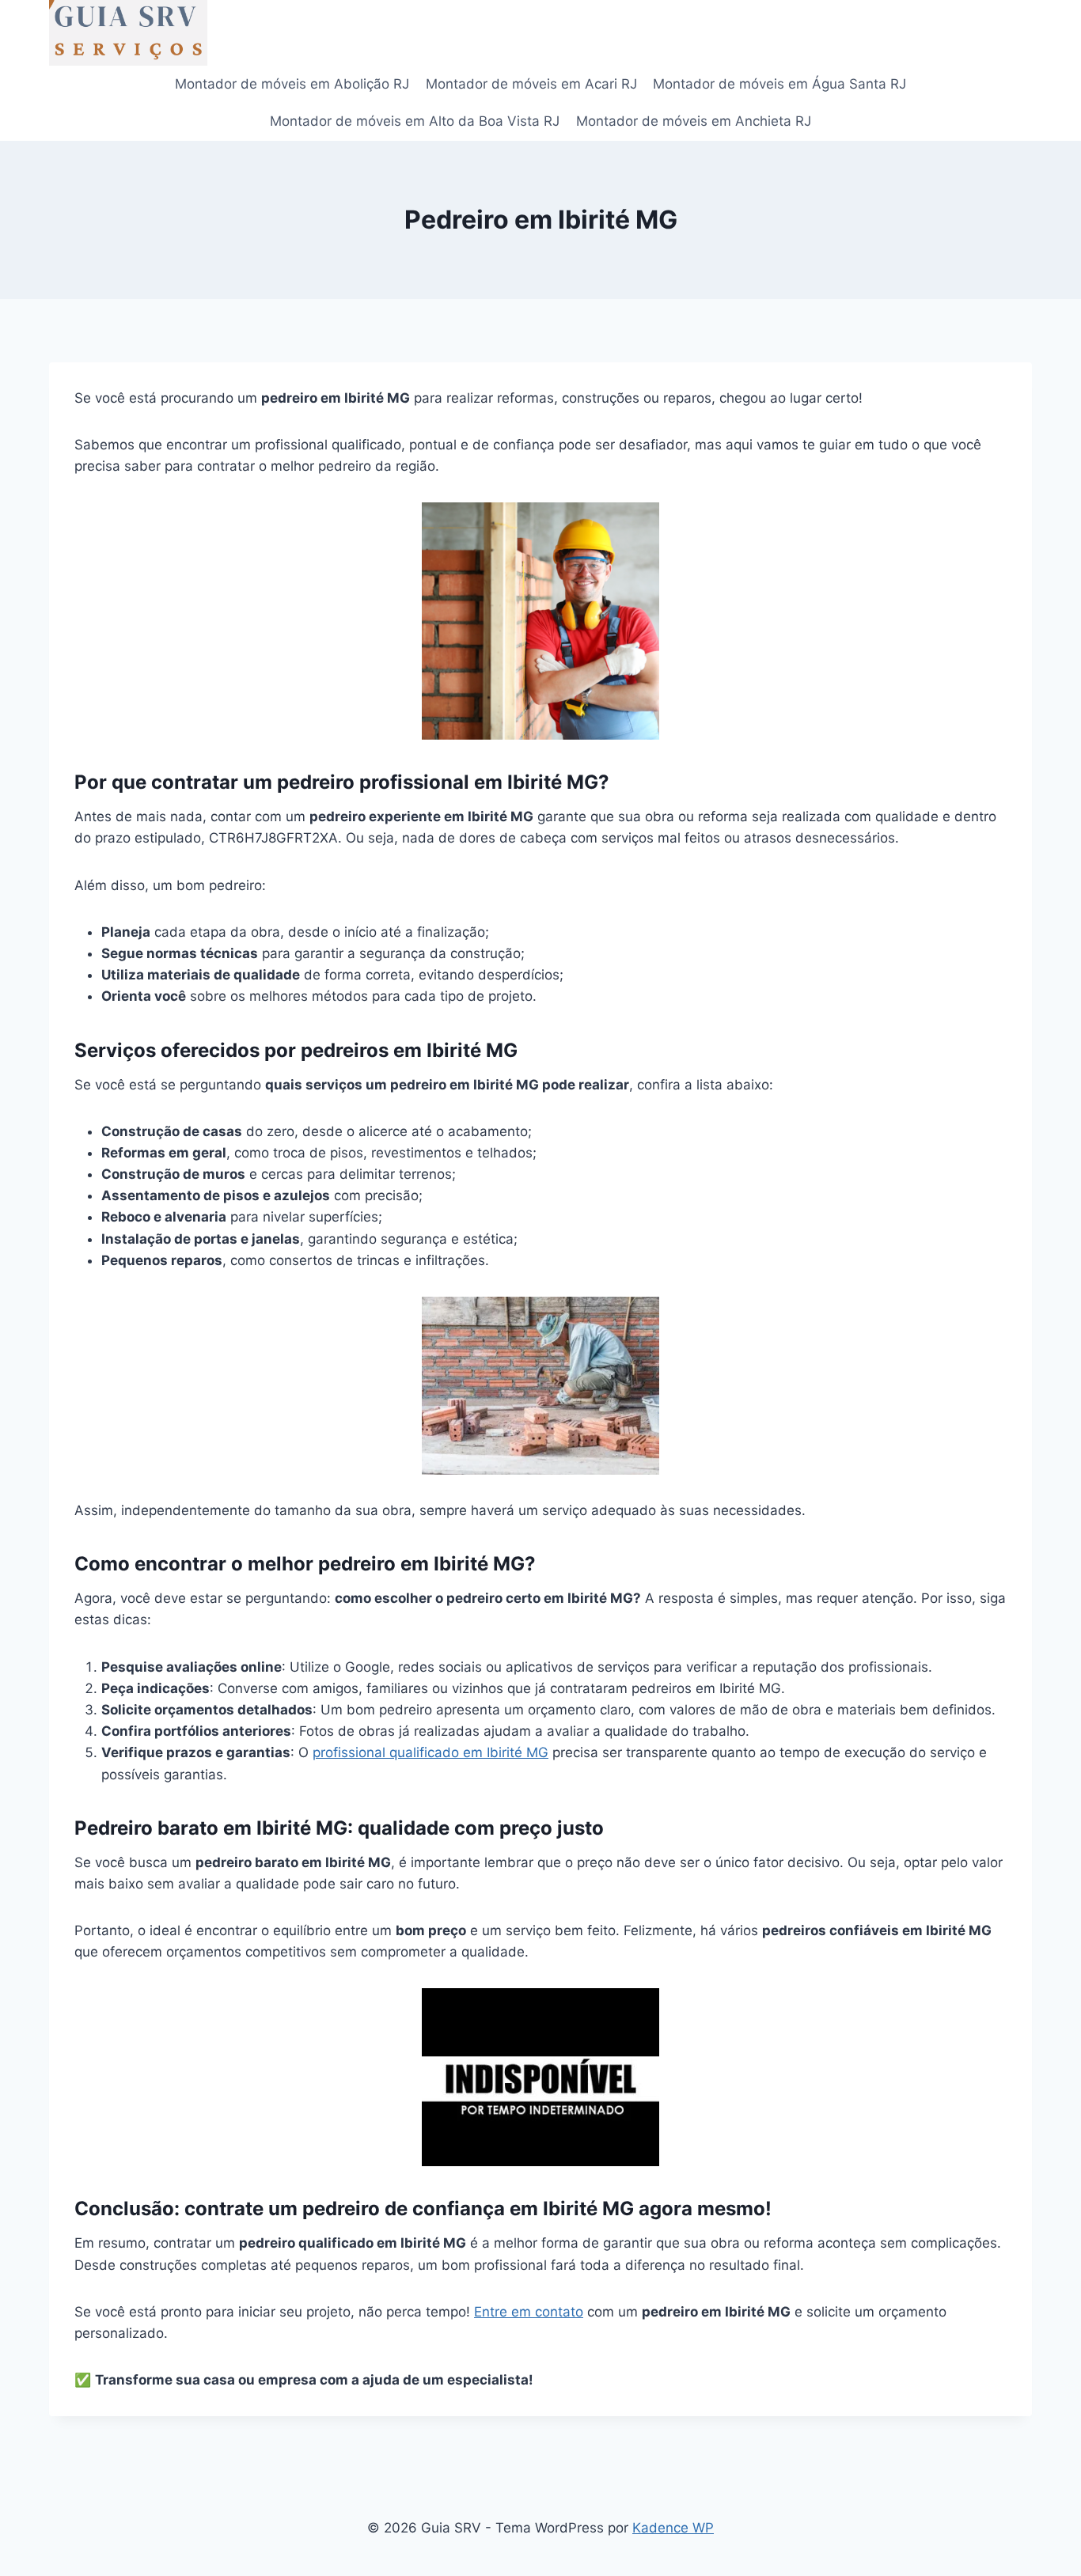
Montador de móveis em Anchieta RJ (694, 121)
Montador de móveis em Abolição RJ (292, 84)
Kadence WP (673, 2528)
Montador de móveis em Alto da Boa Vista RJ (415, 121)
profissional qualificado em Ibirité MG (431, 1752)
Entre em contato (529, 2312)
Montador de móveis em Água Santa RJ (779, 84)
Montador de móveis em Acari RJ (531, 84)
